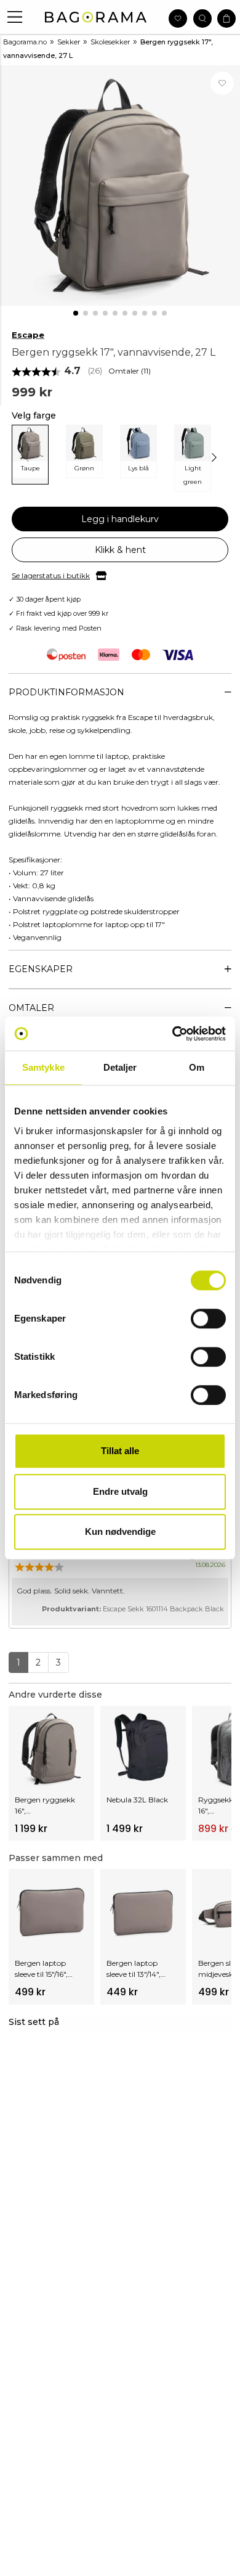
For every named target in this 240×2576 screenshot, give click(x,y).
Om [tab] (197, 1067)
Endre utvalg (120, 1491)
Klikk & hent (120, 550)
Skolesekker (110, 42)
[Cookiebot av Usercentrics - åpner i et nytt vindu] (173, 1034)
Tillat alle (120, 1451)
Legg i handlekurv (120, 519)
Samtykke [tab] (43, 1067)
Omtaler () (130, 371)
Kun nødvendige (120, 1531)
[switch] (208, 1319)
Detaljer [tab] (120, 1067)
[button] (15, 17)
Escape (28, 335)
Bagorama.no (25, 42)
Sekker (69, 42)
